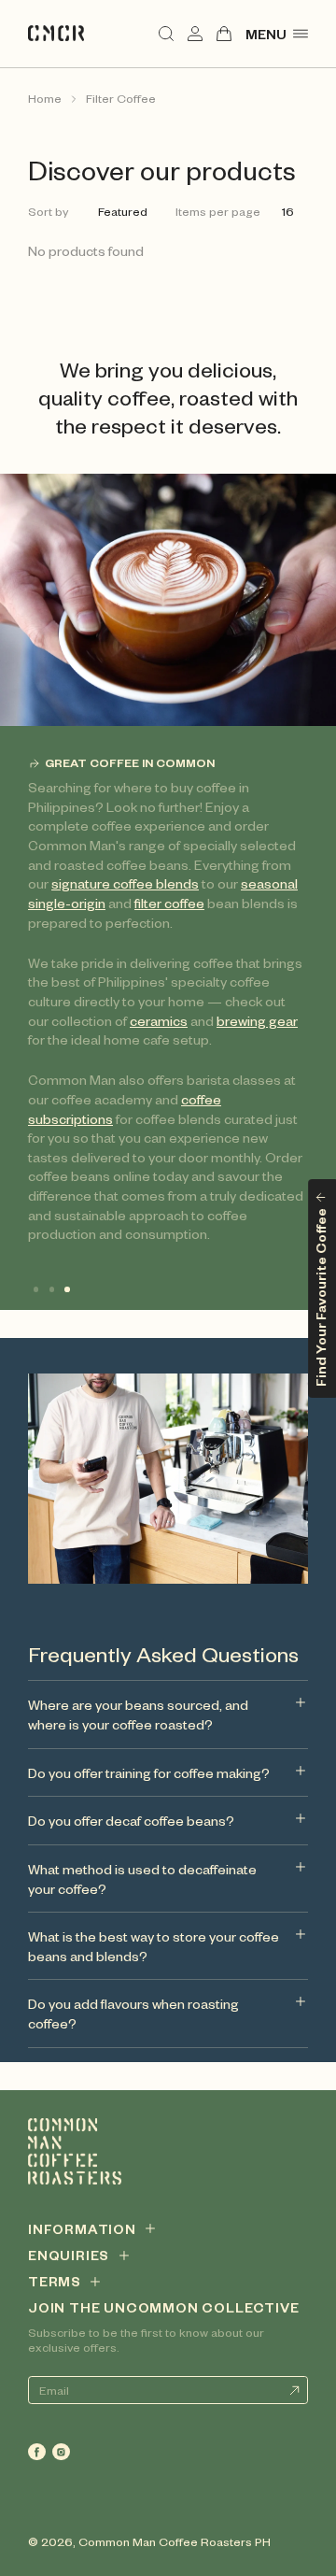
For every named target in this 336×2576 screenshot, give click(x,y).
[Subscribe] (294, 2390)
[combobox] (126, 212)
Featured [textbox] (123, 211)
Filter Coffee (121, 98)
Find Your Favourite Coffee (320, 1296)
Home (45, 98)
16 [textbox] (288, 211)
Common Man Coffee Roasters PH (175, 2541)
